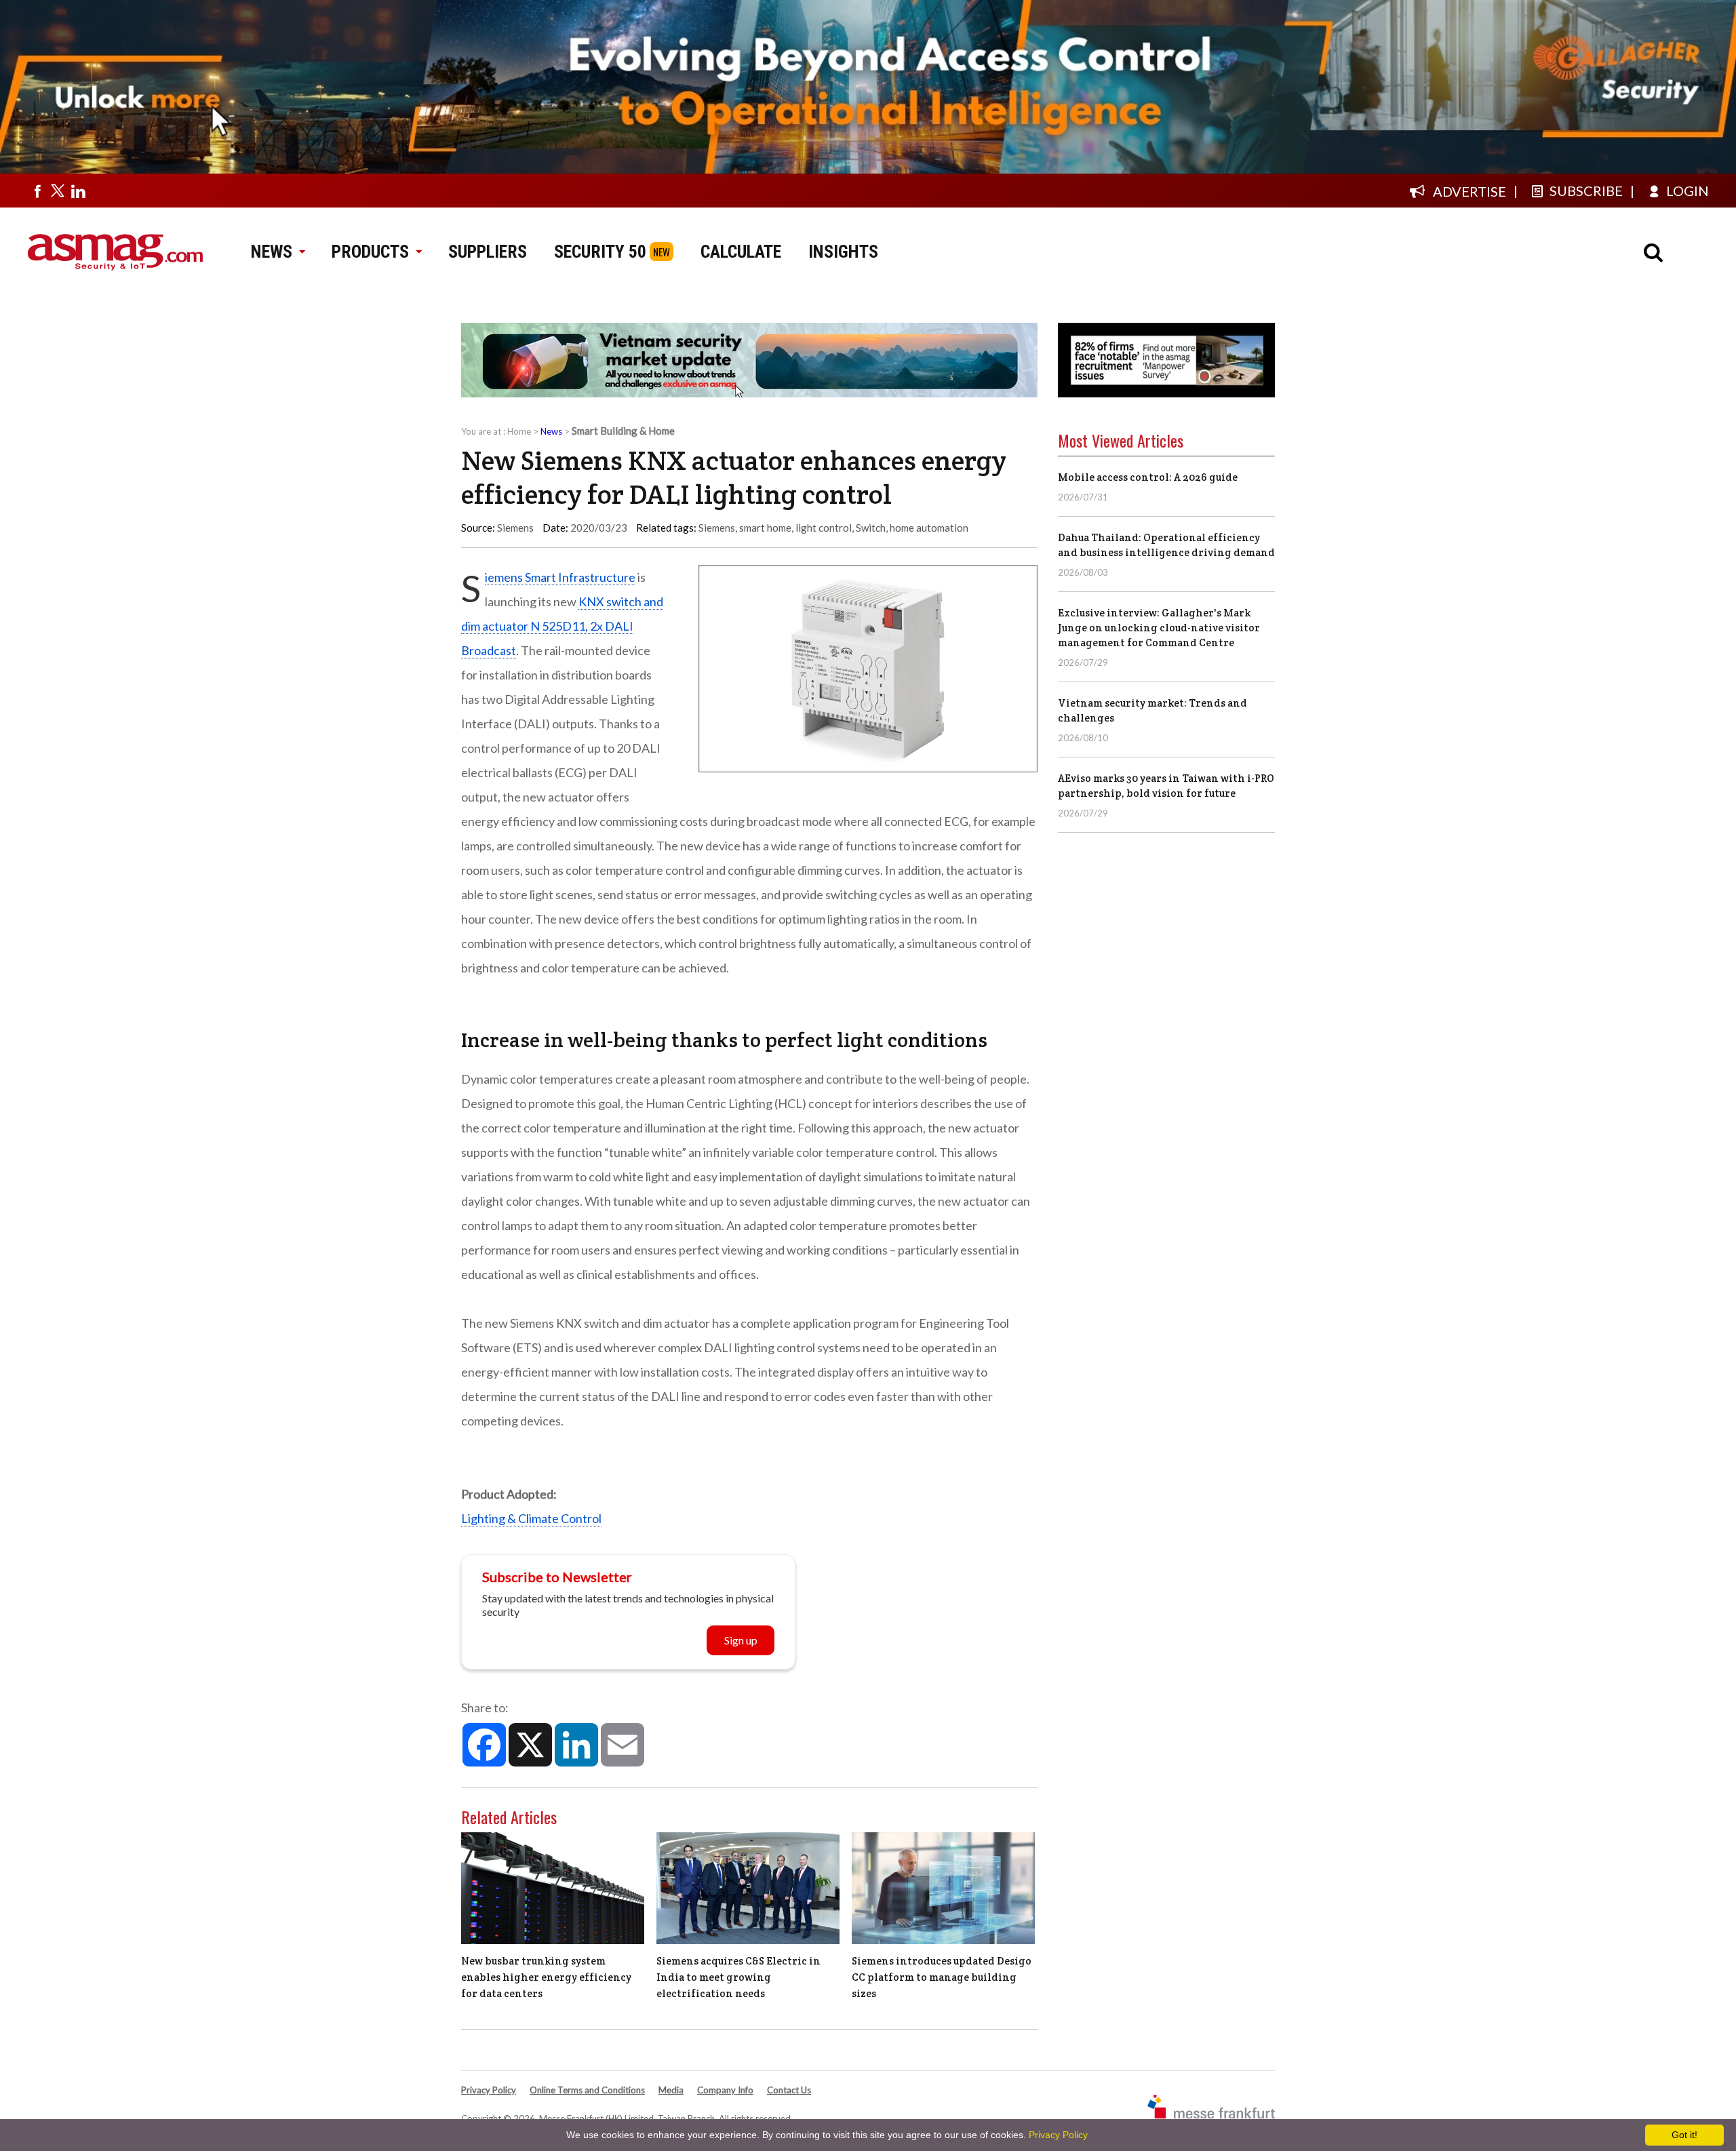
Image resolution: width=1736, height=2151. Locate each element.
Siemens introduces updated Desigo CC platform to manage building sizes (942, 1977)
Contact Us (789, 2090)
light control (824, 528)
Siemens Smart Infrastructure (560, 577)
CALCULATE (741, 252)
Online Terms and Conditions (587, 2090)
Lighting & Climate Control (531, 1518)
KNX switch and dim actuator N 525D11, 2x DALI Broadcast (562, 626)
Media (671, 2090)
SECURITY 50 (600, 252)
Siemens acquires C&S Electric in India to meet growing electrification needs (738, 1977)
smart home (765, 528)
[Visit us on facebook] (37, 191)
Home (519, 431)
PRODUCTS (370, 252)
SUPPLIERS (488, 252)
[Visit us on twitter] (58, 191)
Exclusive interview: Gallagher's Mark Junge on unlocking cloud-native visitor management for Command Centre (1159, 628)
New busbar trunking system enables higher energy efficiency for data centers (546, 1977)
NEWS (272, 252)
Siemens (717, 528)
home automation (929, 528)
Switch (871, 528)
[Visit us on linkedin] (78, 191)
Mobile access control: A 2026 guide (1148, 477)
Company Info (725, 2090)
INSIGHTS (843, 252)
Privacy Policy (489, 2090)
